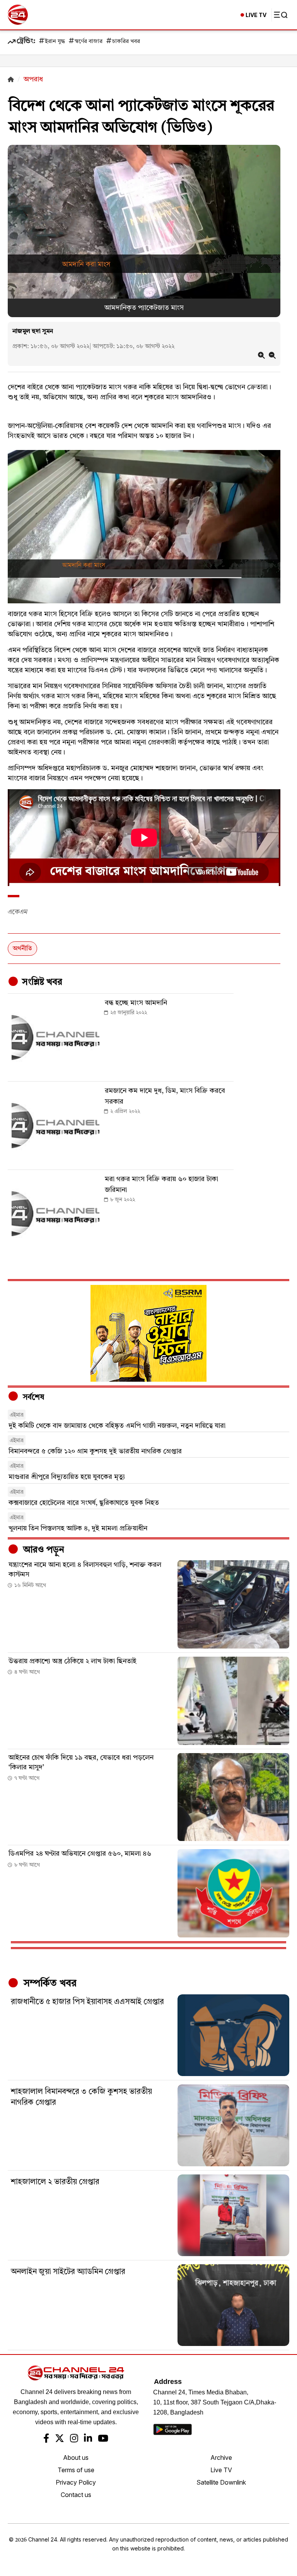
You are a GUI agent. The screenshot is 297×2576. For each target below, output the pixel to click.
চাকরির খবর (126, 42)
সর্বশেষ (32, 1398)
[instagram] (74, 2439)
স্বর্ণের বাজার (89, 42)
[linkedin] (88, 2439)
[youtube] (103, 2439)
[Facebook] (46, 2439)
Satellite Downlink (221, 2482)
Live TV (221, 2470)
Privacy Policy (76, 2482)
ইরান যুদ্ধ (55, 42)
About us (76, 2458)
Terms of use (76, 2470)
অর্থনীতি (22, 949)
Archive (221, 2458)
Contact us (76, 2495)
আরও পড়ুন (43, 1550)
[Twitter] (60, 2439)
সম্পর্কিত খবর (49, 1984)
